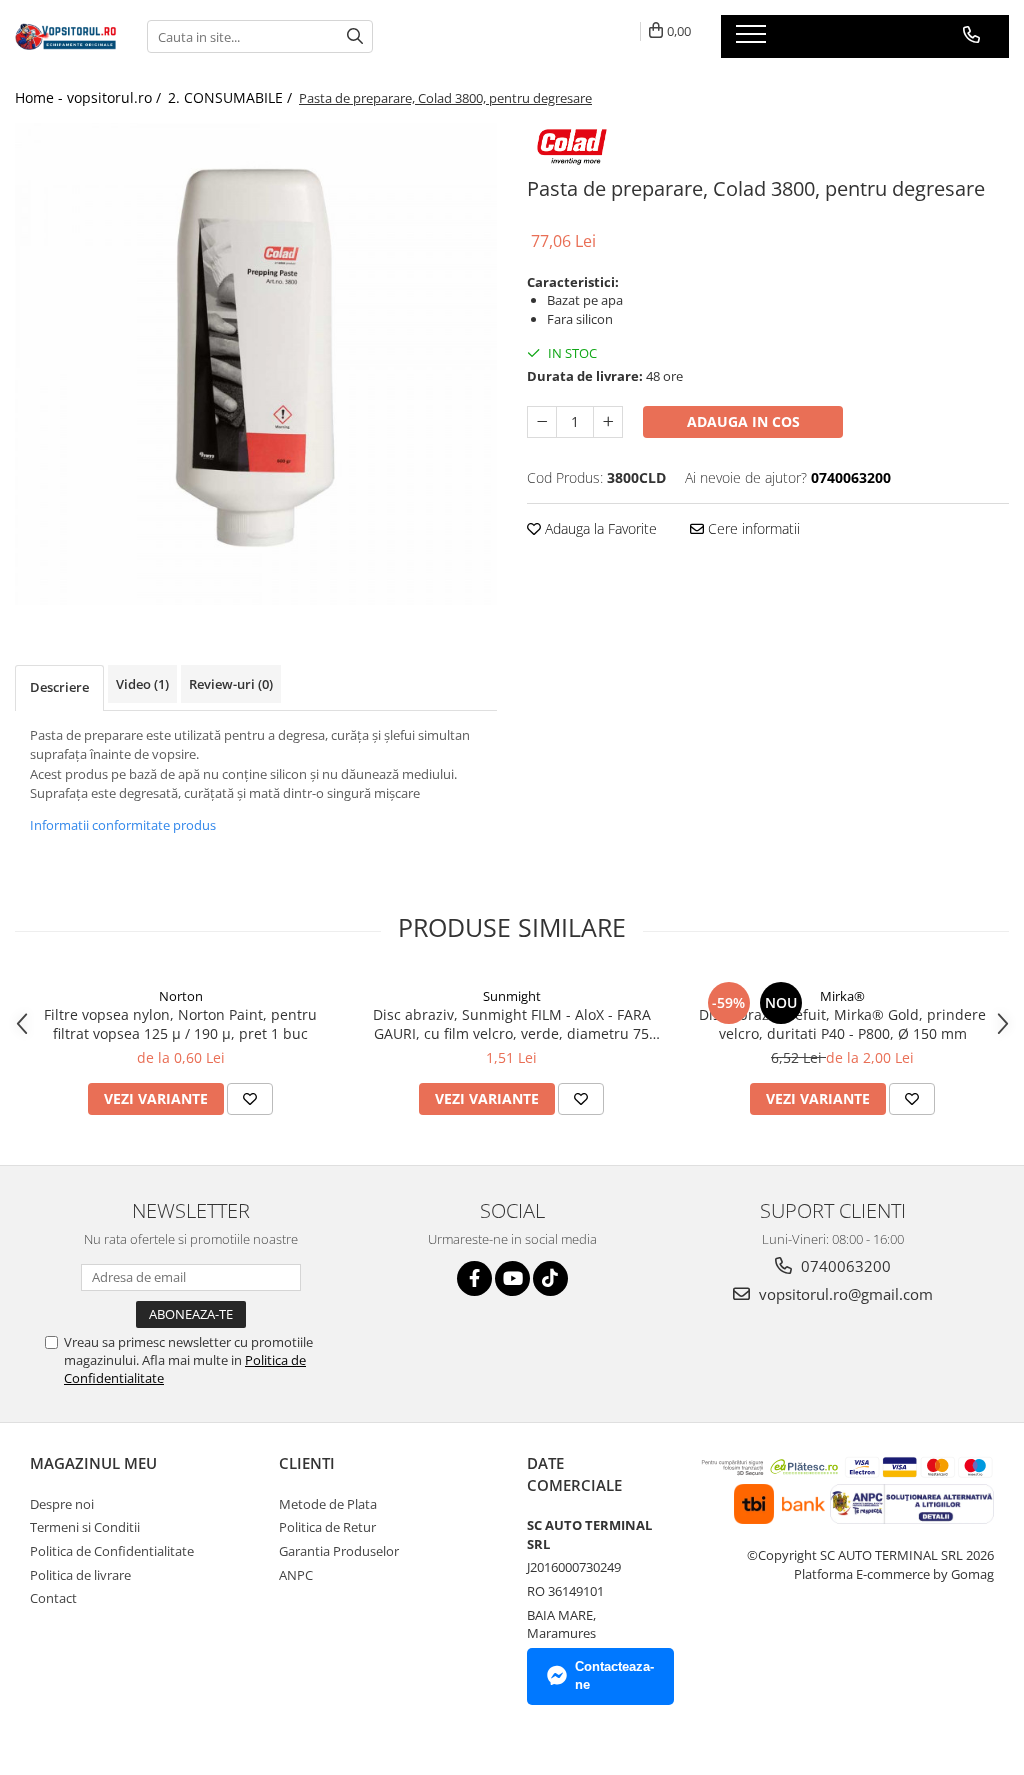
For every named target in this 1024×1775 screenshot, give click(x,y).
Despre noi (62, 1504)
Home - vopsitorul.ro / (90, 97)
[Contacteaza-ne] (971, 35)
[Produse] (753, 40)
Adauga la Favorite (599, 528)
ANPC (296, 1575)
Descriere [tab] (59, 687)
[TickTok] (550, 1278)
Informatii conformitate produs (123, 825)
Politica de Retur (327, 1527)
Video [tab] (142, 684)
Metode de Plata (328, 1504)
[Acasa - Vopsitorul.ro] (66, 37)
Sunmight (512, 996)
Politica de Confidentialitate (112, 1551)
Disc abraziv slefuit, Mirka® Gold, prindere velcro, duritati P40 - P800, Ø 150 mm (842, 1024)
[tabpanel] (256, 364)
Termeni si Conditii (85, 1527)
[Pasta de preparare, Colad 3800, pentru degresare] (256, 364)
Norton (181, 996)
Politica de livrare (80, 1575)
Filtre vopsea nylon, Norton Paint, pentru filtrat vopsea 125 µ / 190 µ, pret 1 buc (180, 1024)
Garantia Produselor (339, 1551)
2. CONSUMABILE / (232, 97)
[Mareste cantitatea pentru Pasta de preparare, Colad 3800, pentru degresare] (608, 422)
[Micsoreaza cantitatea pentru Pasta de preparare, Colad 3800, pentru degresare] (542, 422)
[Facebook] (474, 1278)
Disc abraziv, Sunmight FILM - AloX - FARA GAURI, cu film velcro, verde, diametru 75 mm (512, 1024)
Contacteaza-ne (614, 1676)
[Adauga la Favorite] (250, 1099)
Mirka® (842, 996)
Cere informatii (752, 528)
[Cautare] (355, 36)
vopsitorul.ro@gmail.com (844, 1294)
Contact (53, 1598)
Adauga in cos (743, 421)
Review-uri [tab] (231, 684)
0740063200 (844, 1266)
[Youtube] (512, 1278)
